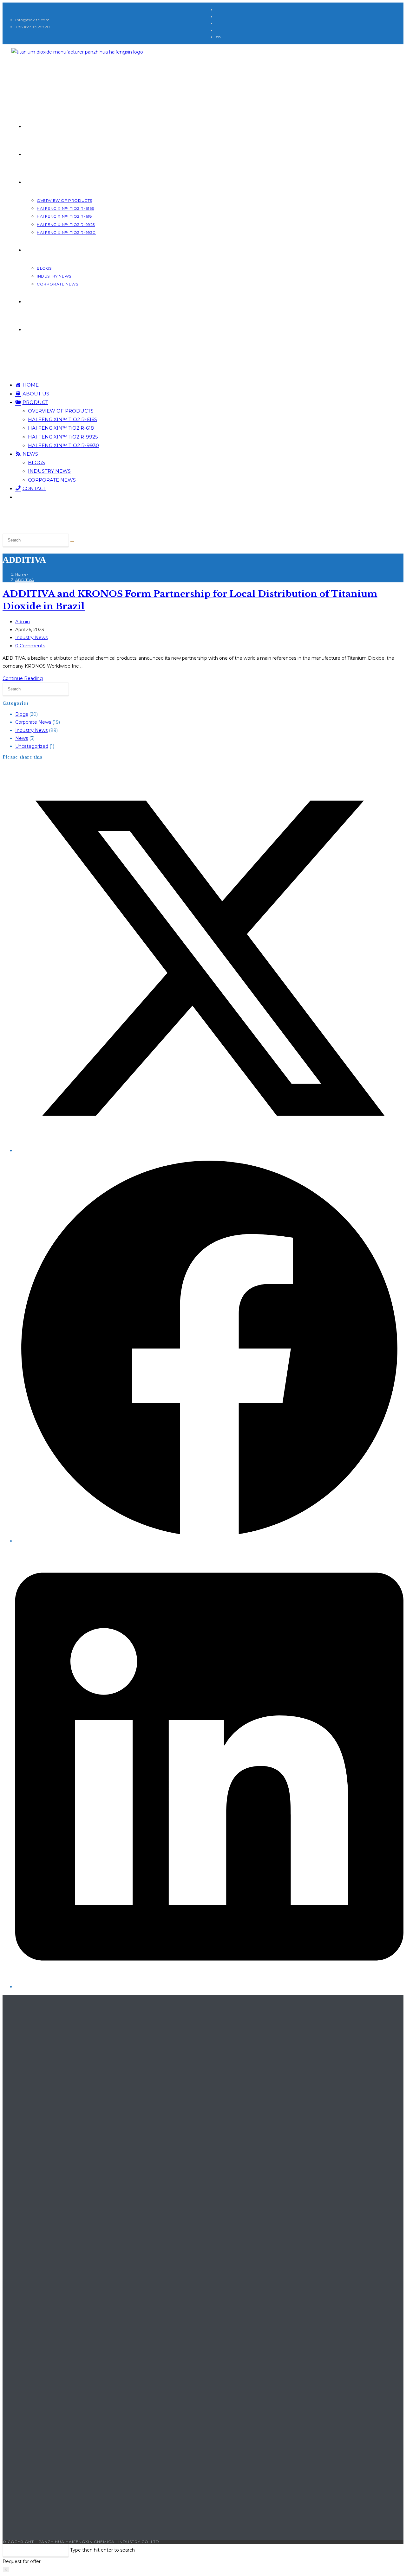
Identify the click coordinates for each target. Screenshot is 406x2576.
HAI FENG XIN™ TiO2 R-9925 (63, 437)
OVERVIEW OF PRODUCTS (61, 411)
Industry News (31, 638)
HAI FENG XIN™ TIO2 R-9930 (63, 445)
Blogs (22, 714)
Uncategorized (32, 746)
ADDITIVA (25, 580)
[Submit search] (72, 541)
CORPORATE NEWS (52, 480)
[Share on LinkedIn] (209, 1987)
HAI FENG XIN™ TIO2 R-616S (62, 419)
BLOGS (36, 462)
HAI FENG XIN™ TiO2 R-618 (61, 428)
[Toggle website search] (27, 330)
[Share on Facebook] (209, 1541)
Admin (23, 622)
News (22, 738)
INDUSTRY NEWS (49, 471)
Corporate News (33, 722)
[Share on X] (209, 1150)
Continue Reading (23, 678)
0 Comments (30, 646)
